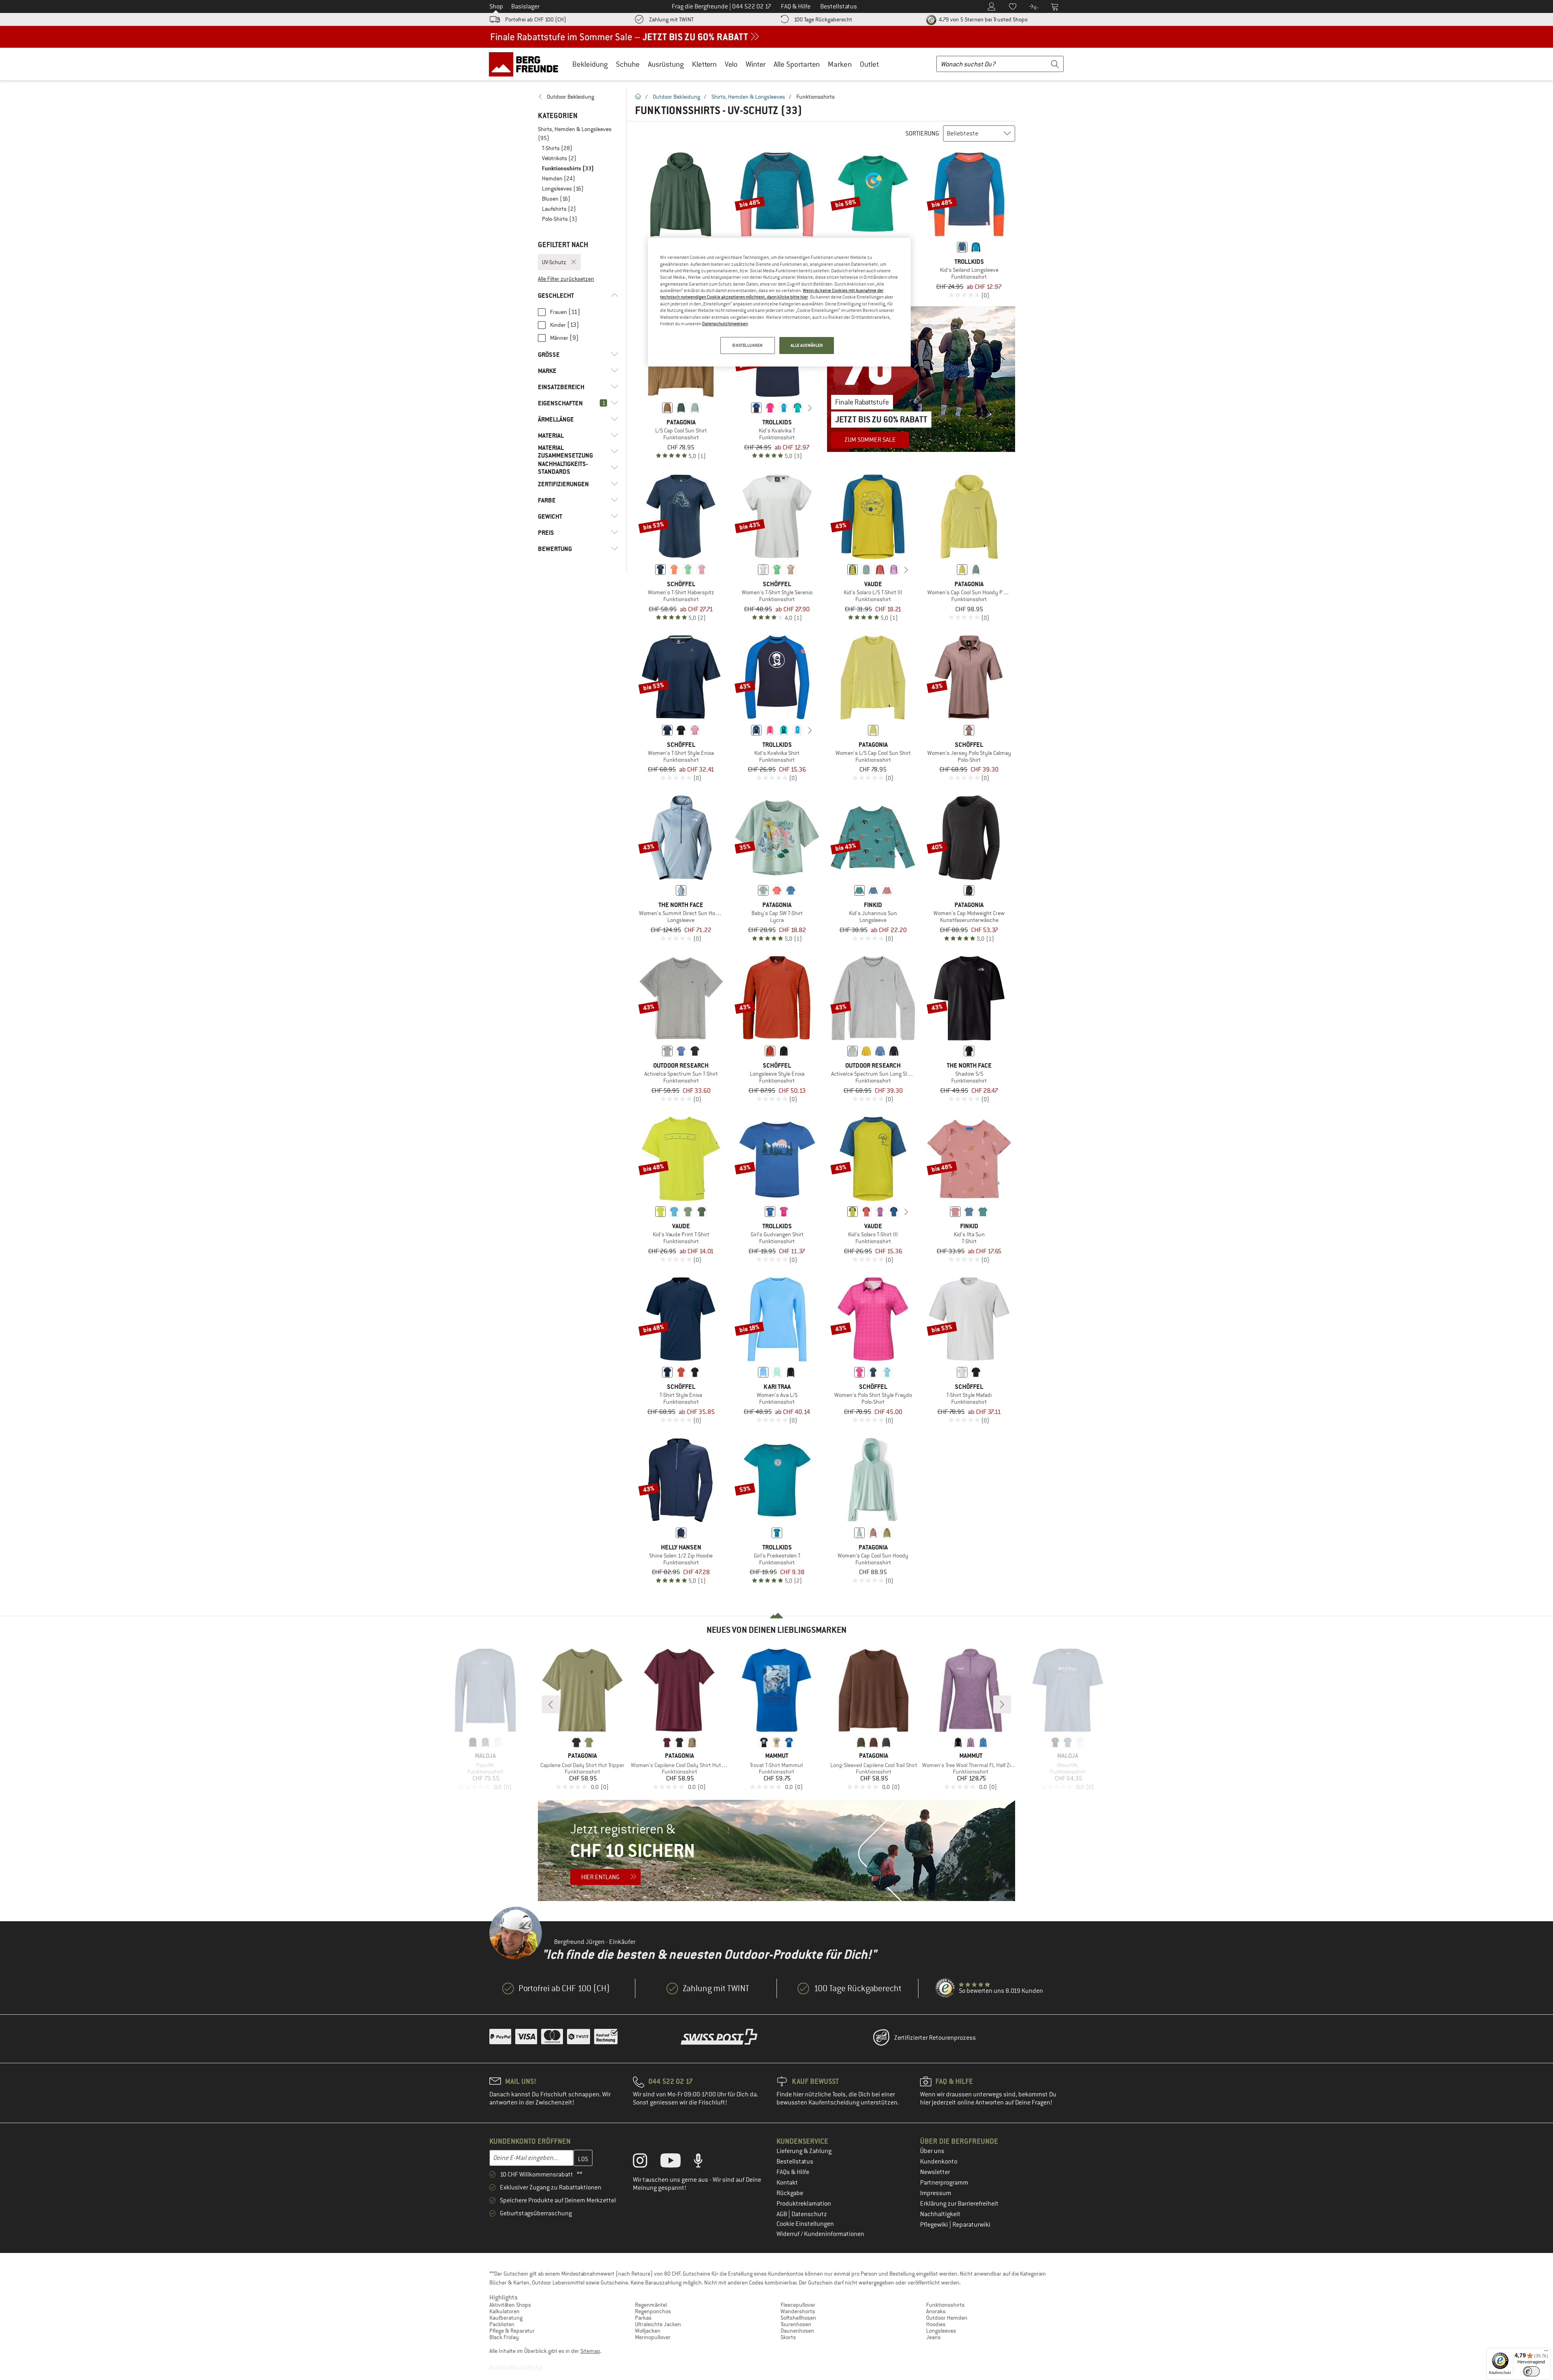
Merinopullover (653, 2337)
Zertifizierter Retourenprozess (935, 2038)
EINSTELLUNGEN (747, 345)
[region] (779, 302)
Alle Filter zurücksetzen (566, 279)
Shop (496, 6)
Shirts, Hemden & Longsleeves (748, 97)
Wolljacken (648, 2331)
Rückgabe (790, 2193)
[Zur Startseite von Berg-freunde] (526, 64)
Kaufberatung (506, 2318)
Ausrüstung (666, 64)
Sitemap (590, 2351)
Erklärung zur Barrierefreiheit (959, 2204)
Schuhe (628, 64)
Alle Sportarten (797, 64)
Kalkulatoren (505, 2311)
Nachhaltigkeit (940, 2214)
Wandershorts (798, 2311)
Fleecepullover (798, 2305)
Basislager (525, 6)
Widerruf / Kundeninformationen (820, 2234)
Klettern (704, 64)
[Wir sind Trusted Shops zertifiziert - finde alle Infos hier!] (946, 1988)
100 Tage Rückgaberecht (823, 19)
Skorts (788, 2337)
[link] (578, 97)
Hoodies (936, 2324)
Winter (756, 64)
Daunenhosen (797, 2331)
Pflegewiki (935, 2225)
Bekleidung (590, 64)
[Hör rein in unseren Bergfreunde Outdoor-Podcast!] (704, 2162)
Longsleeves (941, 2331)
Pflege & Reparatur (512, 2331)
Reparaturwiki (971, 2225)
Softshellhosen (798, 2318)
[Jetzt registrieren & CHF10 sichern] (776, 1850)
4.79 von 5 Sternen (983, 19)
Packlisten (502, 2324)
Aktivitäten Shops (510, 2305)
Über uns (932, 2151)
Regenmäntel (651, 2305)
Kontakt (787, 2183)
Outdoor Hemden (947, 2318)
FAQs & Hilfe (793, 2172)
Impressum (936, 2193)
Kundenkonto (939, 2162)
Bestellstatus (795, 2162)
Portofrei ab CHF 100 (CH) (536, 19)
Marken (840, 64)
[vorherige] (744, 408)
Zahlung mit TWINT (671, 19)
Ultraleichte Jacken (658, 2324)
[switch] (1531, 2371)
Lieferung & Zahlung (804, 2151)
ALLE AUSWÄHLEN (807, 345)
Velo (731, 64)
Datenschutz (809, 2214)
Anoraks (936, 2311)
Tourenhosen (796, 2324)
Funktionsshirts (945, 2305)
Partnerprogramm (944, 2183)
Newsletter (935, 2172)
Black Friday (504, 2337)
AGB (782, 2214)
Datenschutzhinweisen (725, 324)
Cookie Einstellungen (805, 2224)
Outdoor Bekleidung (676, 97)
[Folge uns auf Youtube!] (677, 2162)
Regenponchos (653, 2311)
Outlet (869, 64)
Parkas (643, 2318)
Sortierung (922, 134)
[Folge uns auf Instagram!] (646, 2162)
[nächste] (810, 408)
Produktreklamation (804, 2204)
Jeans (933, 2337)
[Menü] (1546, 2352)
